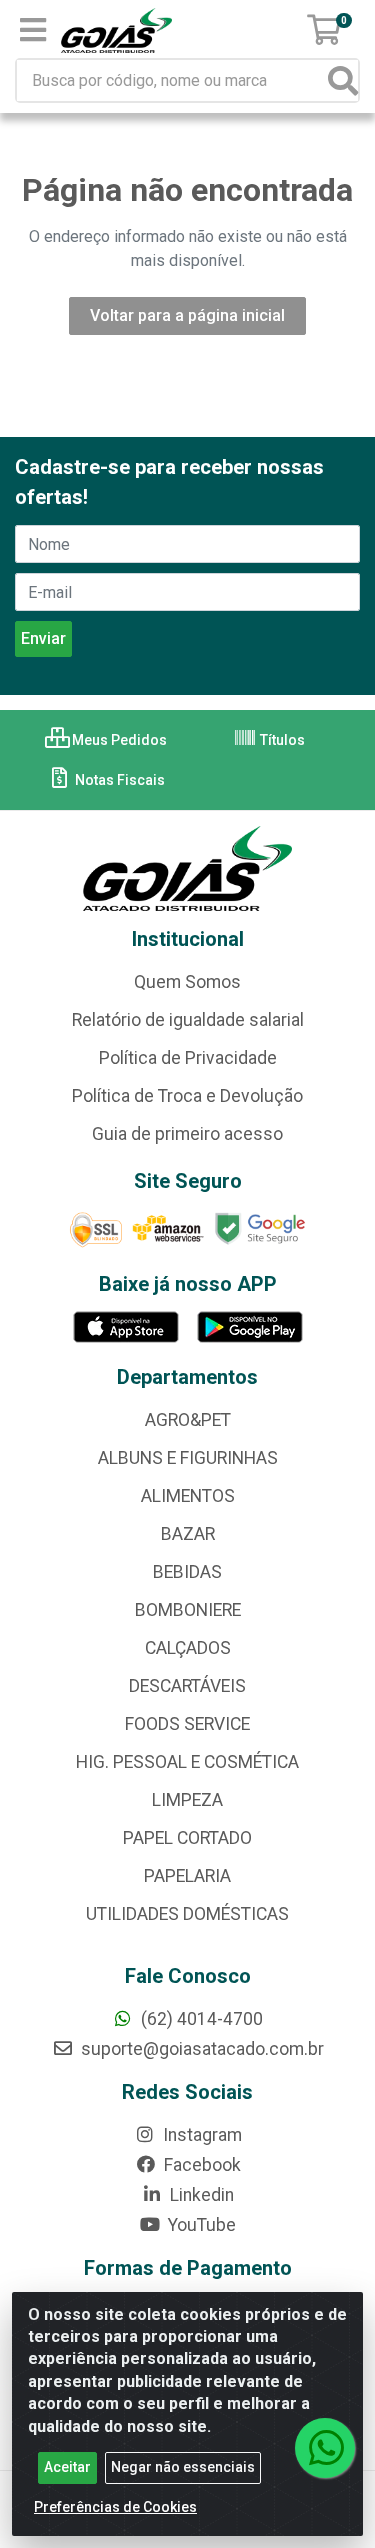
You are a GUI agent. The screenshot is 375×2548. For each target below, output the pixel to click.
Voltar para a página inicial (187, 315)
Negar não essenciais (183, 2467)
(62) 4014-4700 (200, 2019)
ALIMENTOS (188, 1496)
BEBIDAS (187, 1572)
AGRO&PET (188, 1420)
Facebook (200, 2165)
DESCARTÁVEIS (187, 1686)
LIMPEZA (187, 1800)
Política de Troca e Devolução (187, 1096)
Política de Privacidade (188, 1058)
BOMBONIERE (188, 1610)
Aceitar (67, 2467)
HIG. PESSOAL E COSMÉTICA (187, 1762)
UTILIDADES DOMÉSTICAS (187, 1914)
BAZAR (188, 1534)
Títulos (281, 740)
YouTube (200, 2225)
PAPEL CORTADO (187, 1838)
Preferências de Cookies (115, 2507)
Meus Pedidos (118, 740)
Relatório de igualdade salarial (188, 1020)
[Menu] (33, 30)
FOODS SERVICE (187, 1724)
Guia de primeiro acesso (187, 1134)
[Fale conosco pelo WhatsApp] (325, 2448)
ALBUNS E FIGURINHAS (188, 1458)
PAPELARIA (187, 1876)
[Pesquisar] (343, 80)
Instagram (200, 2135)
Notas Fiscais (118, 780)
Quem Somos (187, 982)
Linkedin (200, 2195)
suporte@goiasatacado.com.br (200, 2049)
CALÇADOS (188, 1648)
